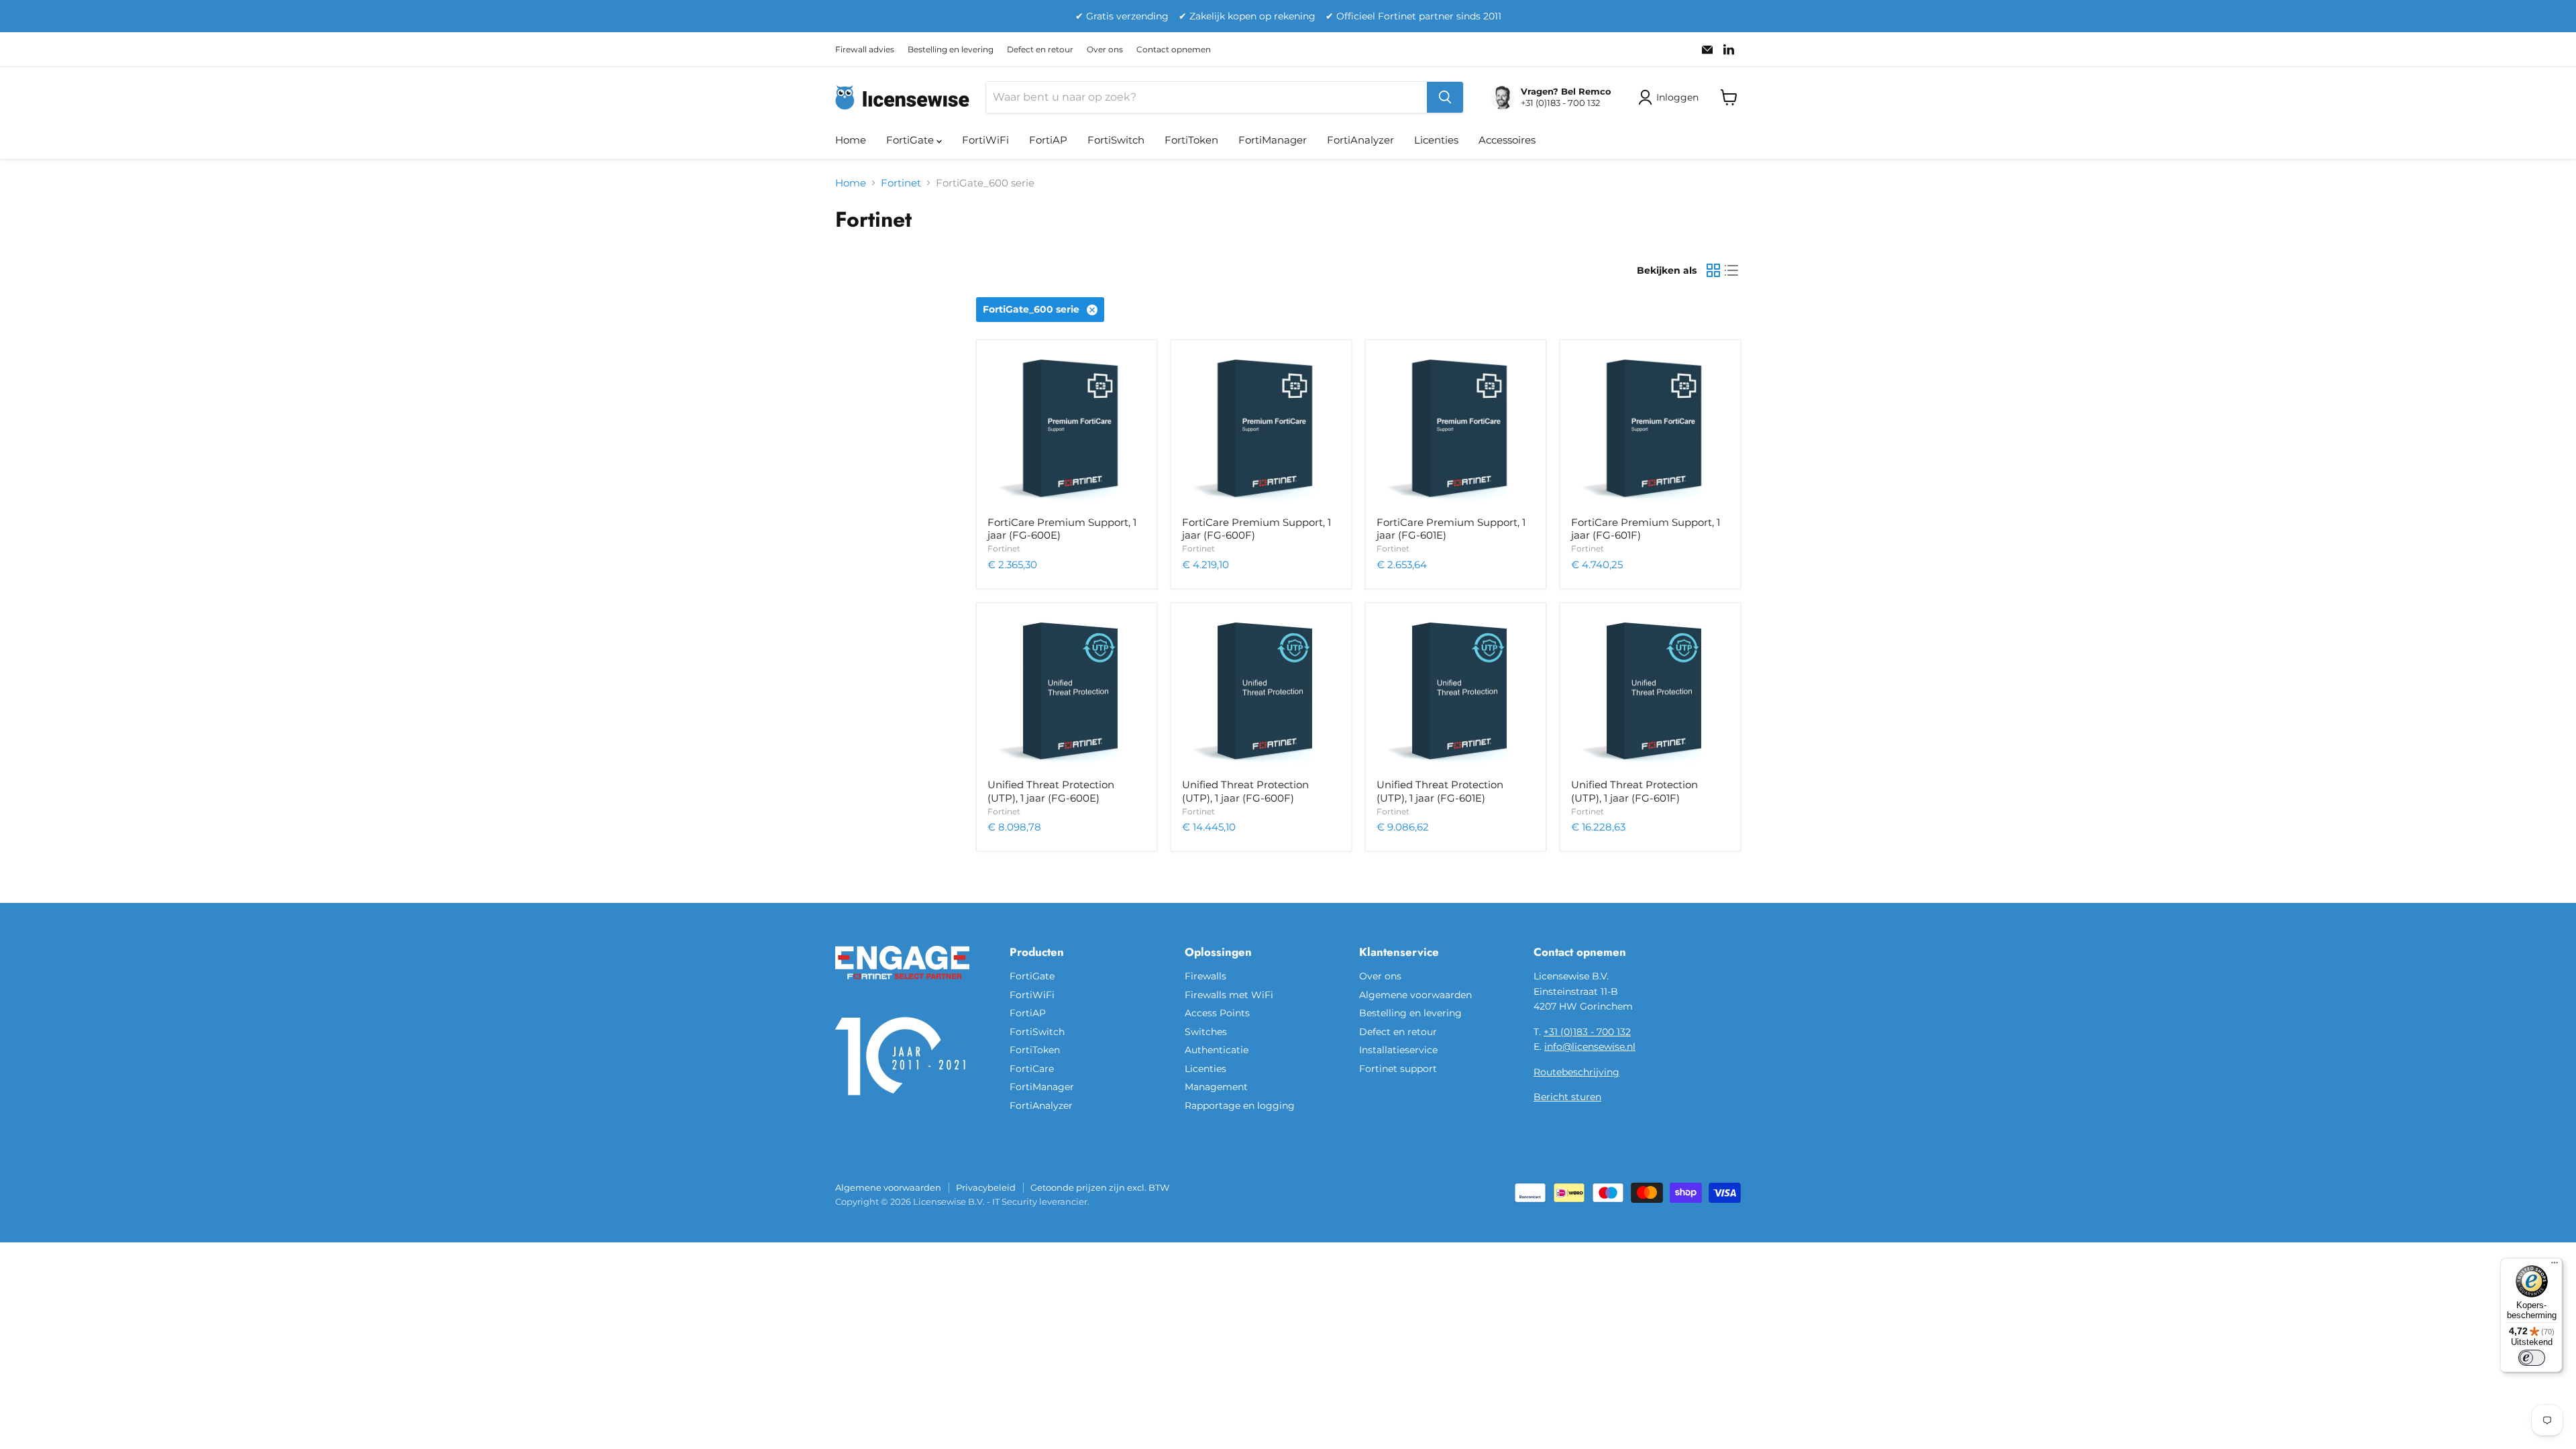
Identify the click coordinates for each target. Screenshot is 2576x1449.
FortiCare (1032, 1069)
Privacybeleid (986, 1187)
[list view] (1732, 271)
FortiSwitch (1116, 140)
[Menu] (2555, 1266)
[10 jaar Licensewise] (902, 1104)
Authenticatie (1217, 1050)
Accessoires (1507, 140)
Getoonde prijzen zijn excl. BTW (1100, 1187)
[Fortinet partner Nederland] (902, 987)
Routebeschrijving (1576, 1072)
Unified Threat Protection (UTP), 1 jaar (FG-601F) (1634, 791)
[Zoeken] (1445, 97)
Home (851, 140)
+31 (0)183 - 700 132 (1587, 1032)
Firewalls (1205, 976)
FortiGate (911, 140)
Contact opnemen (1174, 50)
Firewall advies (865, 50)
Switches (1206, 1032)
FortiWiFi (985, 140)
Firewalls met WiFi (1229, 995)
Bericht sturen (1567, 1097)
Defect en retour (1040, 50)
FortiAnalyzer (1360, 140)
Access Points (1217, 1013)
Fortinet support (1398, 1069)
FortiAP (1048, 140)
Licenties (1436, 140)
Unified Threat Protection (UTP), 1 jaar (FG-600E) (1051, 791)
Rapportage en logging (1240, 1106)
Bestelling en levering (951, 50)
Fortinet (901, 183)
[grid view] (1713, 271)
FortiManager (1273, 140)
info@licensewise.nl (1590, 1046)
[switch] (2532, 1358)
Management (1216, 1087)
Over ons (1105, 50)
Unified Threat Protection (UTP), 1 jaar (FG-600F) (1245, 791)
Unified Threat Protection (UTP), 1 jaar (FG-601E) (1440, 791)
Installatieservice (1398, 1050)
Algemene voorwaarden (1415, 995)
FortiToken (1191, 140)
